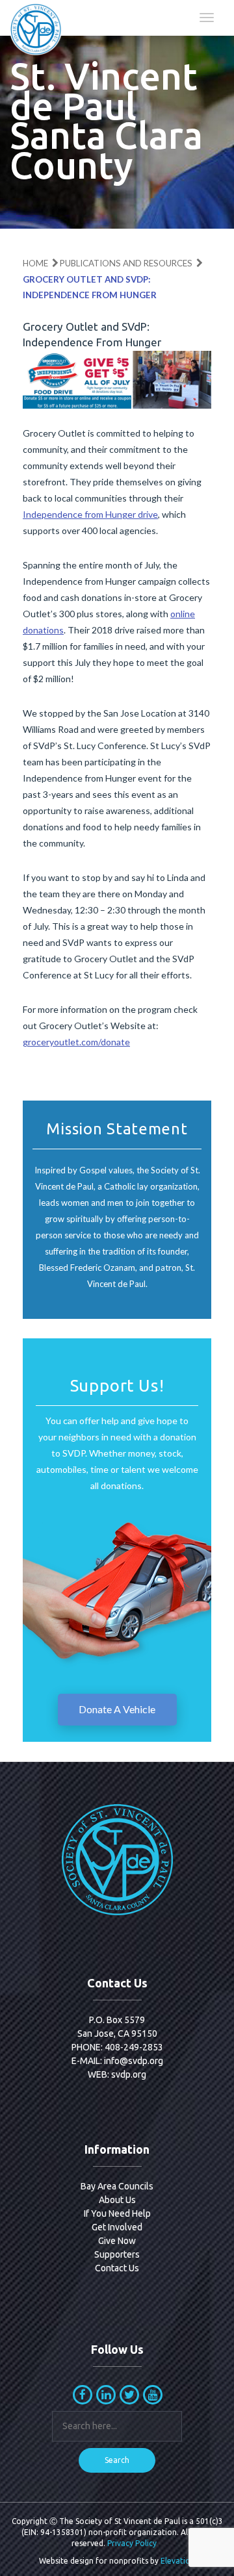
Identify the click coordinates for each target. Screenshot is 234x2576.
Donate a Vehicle (117, 1709)
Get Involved (117, 2227)
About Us (117, 2200)
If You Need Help (117, 2213)
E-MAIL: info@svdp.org (117, 2061)
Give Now (117, 2241)
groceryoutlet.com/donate (76, 1042)
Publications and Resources (126, 263)
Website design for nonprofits (94, 2561)
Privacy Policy (132, 2543)
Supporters (117, 2254)
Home (35, 263)
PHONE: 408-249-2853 (117, 2047)
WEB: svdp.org (117, 2074)
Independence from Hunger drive (90, 514)
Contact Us (117, 2268)
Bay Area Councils (117, 2186)
